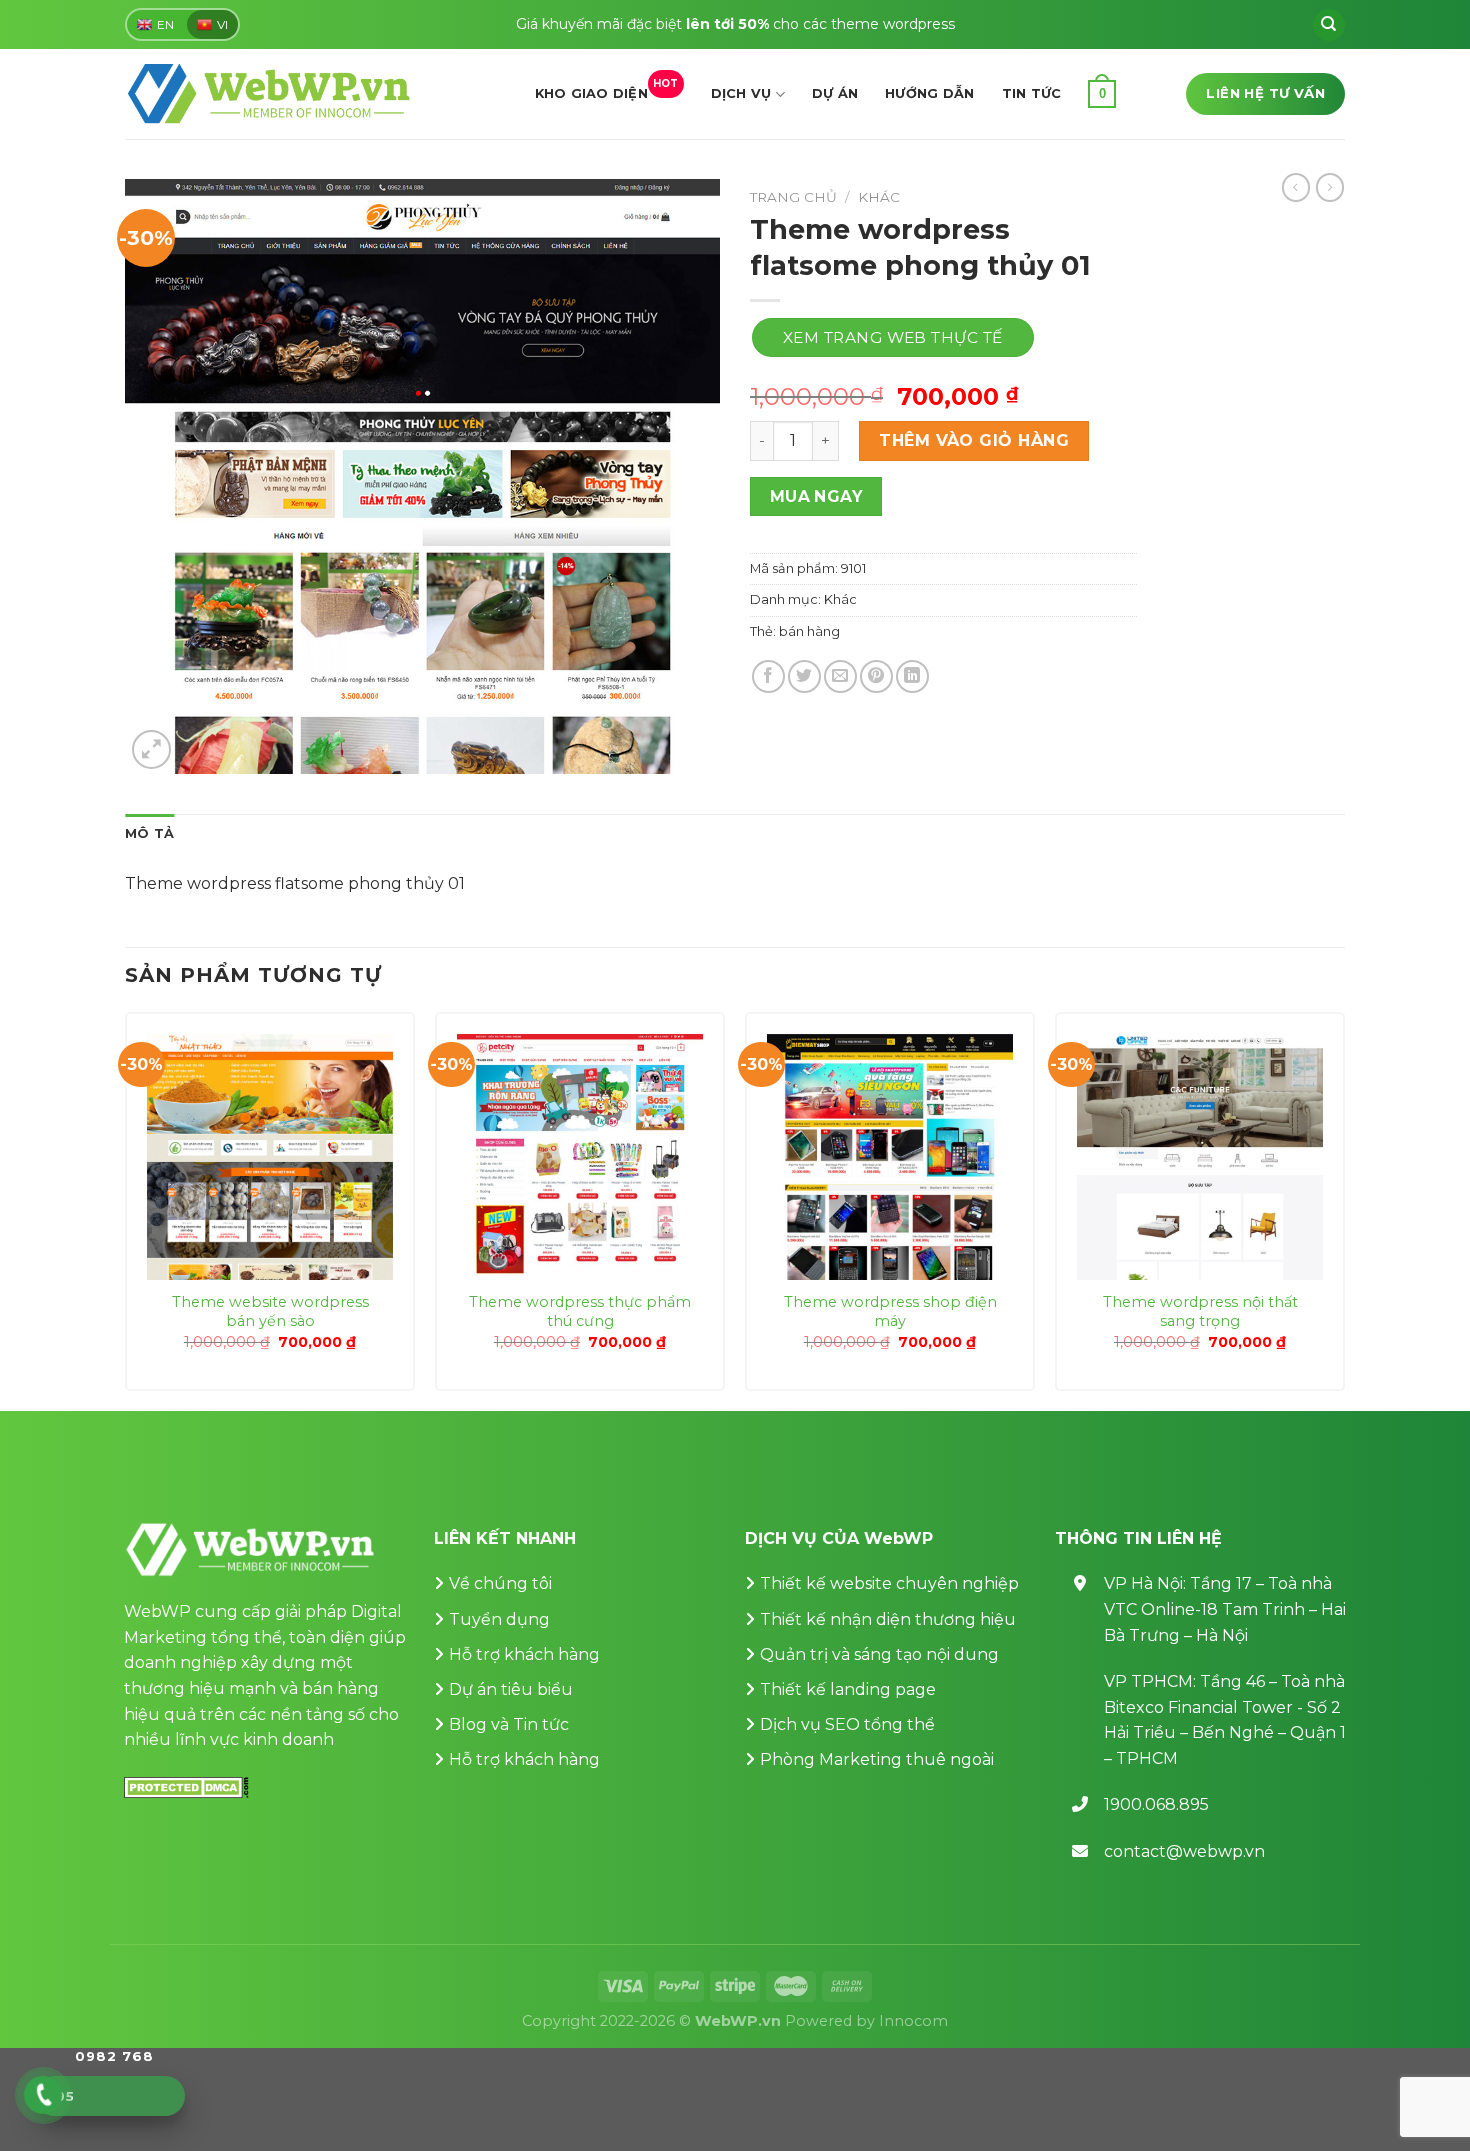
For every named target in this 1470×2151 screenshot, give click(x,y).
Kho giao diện (607, 89)
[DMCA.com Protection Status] (186, 1786)
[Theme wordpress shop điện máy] (890, 1157)
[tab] (149, 834)
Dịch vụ (741, 93)
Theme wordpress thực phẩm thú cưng (580, 1311)
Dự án (835, 93)
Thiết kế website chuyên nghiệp (889, 1583)
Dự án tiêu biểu (511, 1689)
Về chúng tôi (500, 1583)
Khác (879, 197)
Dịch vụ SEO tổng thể (847, 1724)
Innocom (913, 2021)
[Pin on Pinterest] (876, 676)
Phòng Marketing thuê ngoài (877, 1759)
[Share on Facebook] (768, 676)
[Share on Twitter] (804, 676)
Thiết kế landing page (848, 1689)
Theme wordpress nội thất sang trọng (1200, 1311)
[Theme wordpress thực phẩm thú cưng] (580, 1157)
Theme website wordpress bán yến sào (270, 1311)
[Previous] (126, 1209)
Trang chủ (793, 197)
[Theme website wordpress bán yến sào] (270, 1157)
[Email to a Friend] (840, 676)
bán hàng (809, 631)
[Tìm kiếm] (1329, 25)
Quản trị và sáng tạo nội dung (879, 1654)
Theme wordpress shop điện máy (890, 1311)
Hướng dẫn (929, 93)
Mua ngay (816, 496)
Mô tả (149, 833)
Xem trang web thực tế (893, 337)
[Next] (1344, 1209)
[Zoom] (151, 749)
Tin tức (1032, 93)
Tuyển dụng (499, 1619)
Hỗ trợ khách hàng (524, 1654)
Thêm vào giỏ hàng (974, 440)
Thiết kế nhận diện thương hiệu (888, 1619)
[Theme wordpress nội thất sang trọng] (1200, 1157)
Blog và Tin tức (509, 1724)
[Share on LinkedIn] (912, 676)
